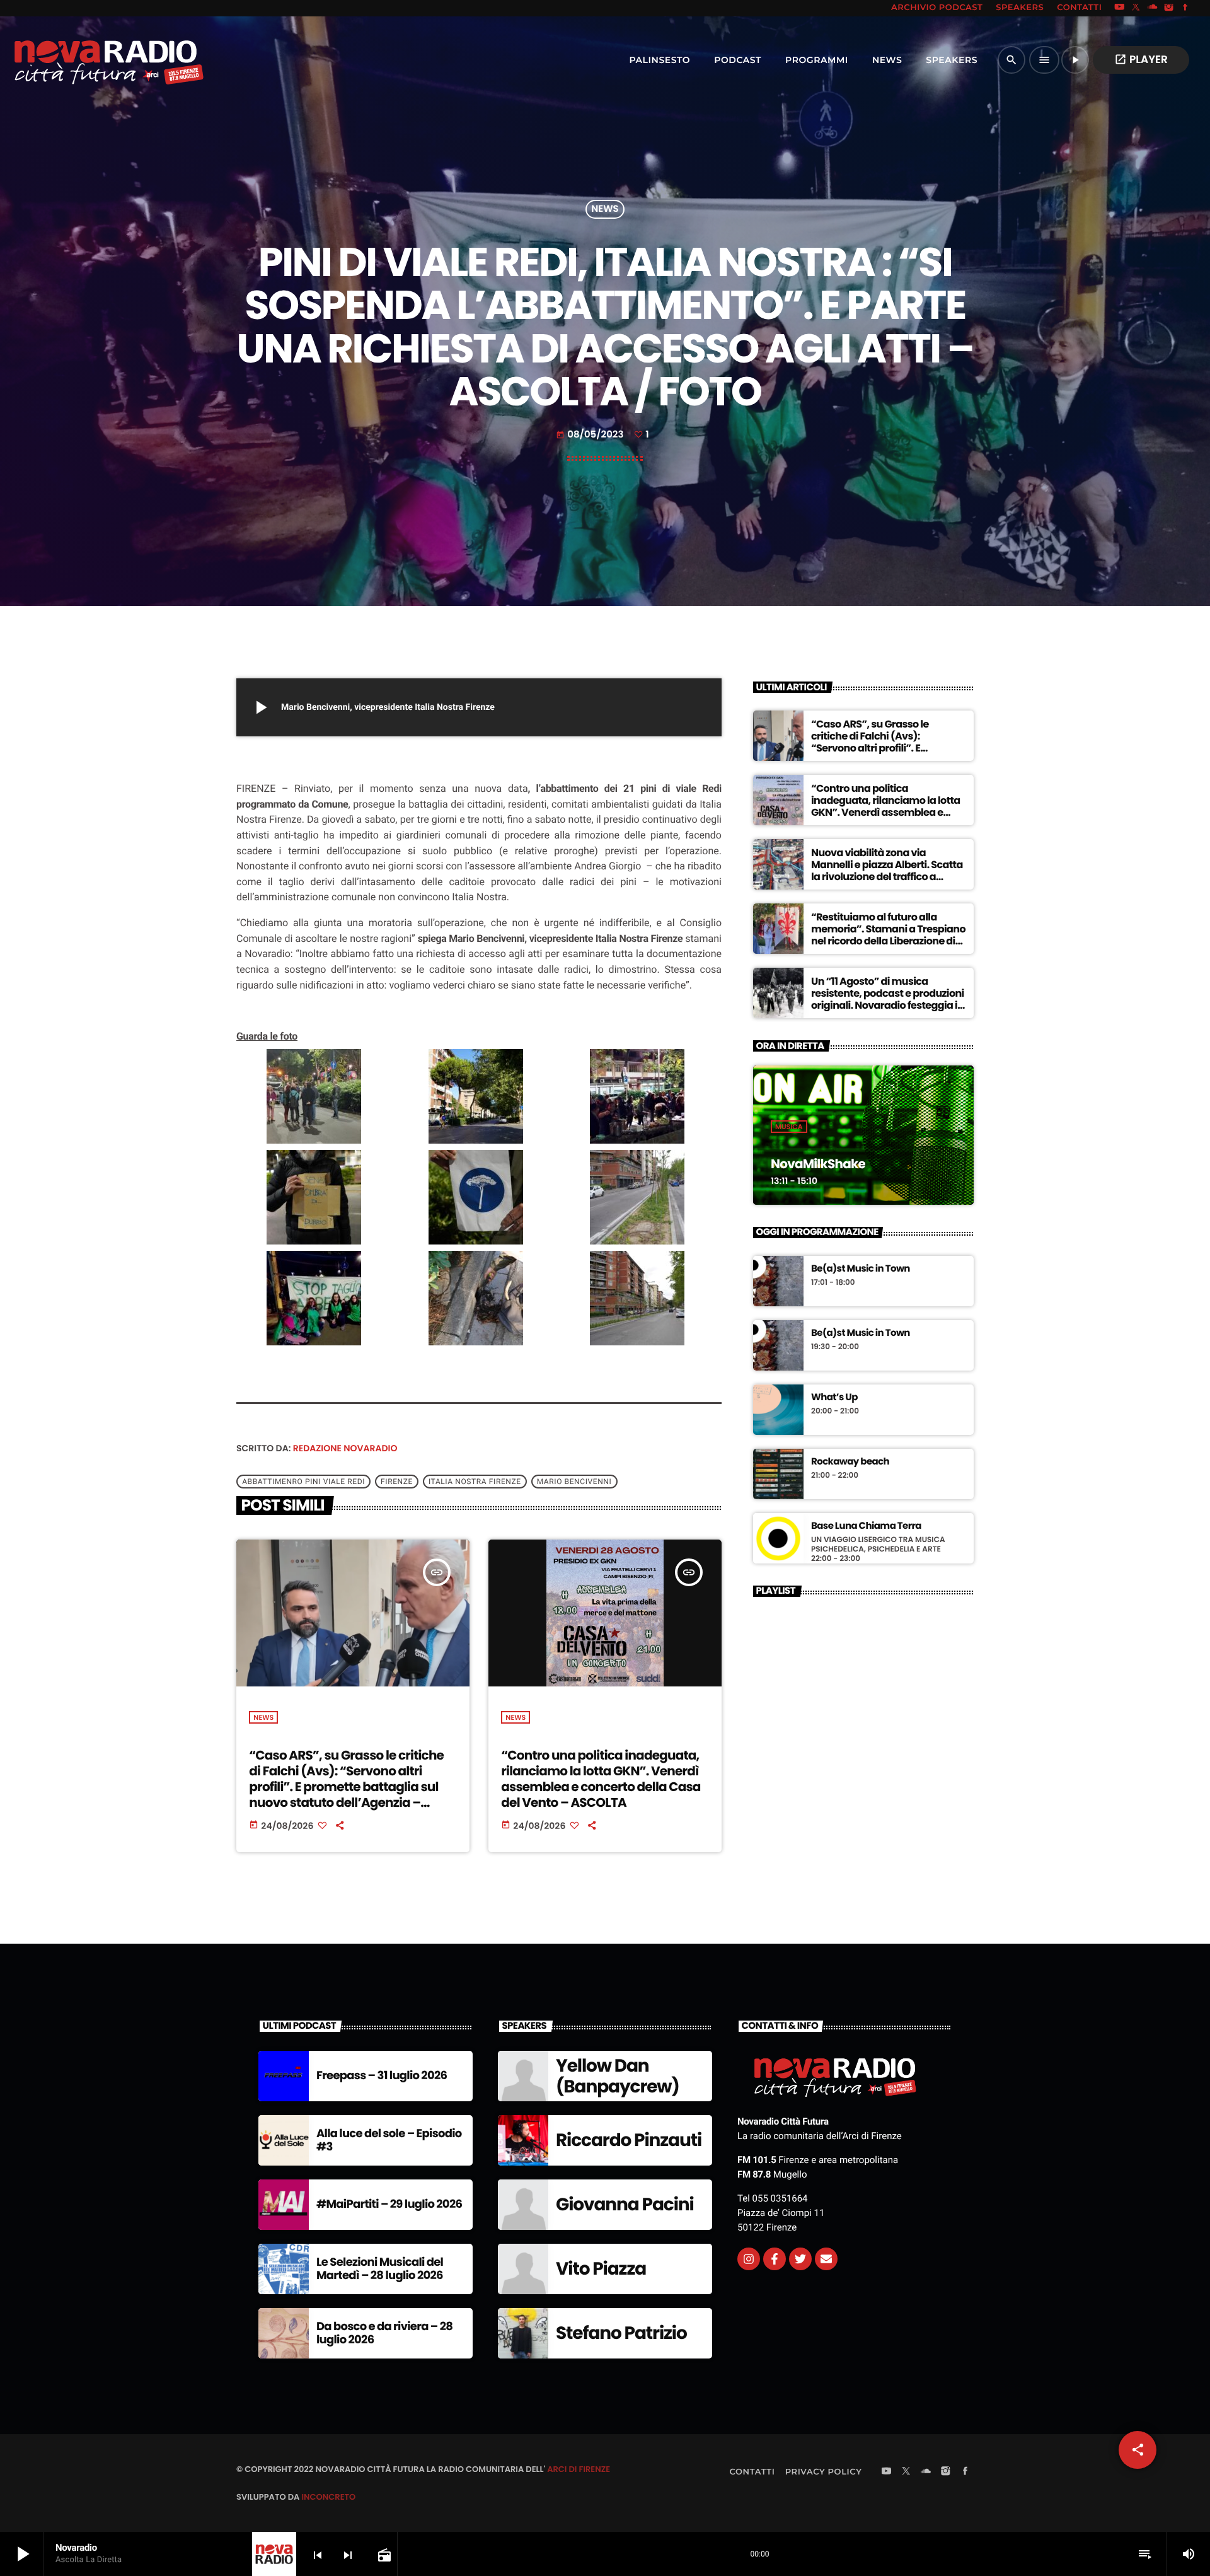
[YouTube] (1119, 8)
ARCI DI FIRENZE (579, 2469)
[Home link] (81, 60)
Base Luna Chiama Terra (866, 1526)
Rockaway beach (850, 1462)
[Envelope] (826, 2259)
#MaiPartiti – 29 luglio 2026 (389, 2204)
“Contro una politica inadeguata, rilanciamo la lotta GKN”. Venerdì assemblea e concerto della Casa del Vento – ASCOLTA (601, 1779)
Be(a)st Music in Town (861, 1269)
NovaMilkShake (818, 1164)
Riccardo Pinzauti (629, 2140)
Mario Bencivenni (574, 1482)
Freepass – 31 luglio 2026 (382, 2076)
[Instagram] (1169, 8)
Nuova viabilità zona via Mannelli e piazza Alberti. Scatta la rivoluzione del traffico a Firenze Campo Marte (887, 871)
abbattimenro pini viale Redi (303, 1482)
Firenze (397, 1482)
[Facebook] (1185, 8)
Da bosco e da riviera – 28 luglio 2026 (384, 2334)
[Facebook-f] (775, 2259)
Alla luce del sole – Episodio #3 (389, 2141)
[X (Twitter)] (1136, 8)
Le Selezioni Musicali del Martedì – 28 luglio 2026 (380, 2269)
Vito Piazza (601, 2269)
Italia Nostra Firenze (475, 1482)
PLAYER (1141, 59)
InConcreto (328, 2497)
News (605, 210)
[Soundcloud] (1153, 8)
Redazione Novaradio (345, 1448)
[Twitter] (800, 2259)
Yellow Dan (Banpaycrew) (618, 2076)
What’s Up (834, 1398)
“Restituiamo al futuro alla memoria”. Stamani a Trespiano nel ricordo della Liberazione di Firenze (888, 935)
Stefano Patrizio (621, 2333)
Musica (789, 1127)
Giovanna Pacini (625, 2204)
